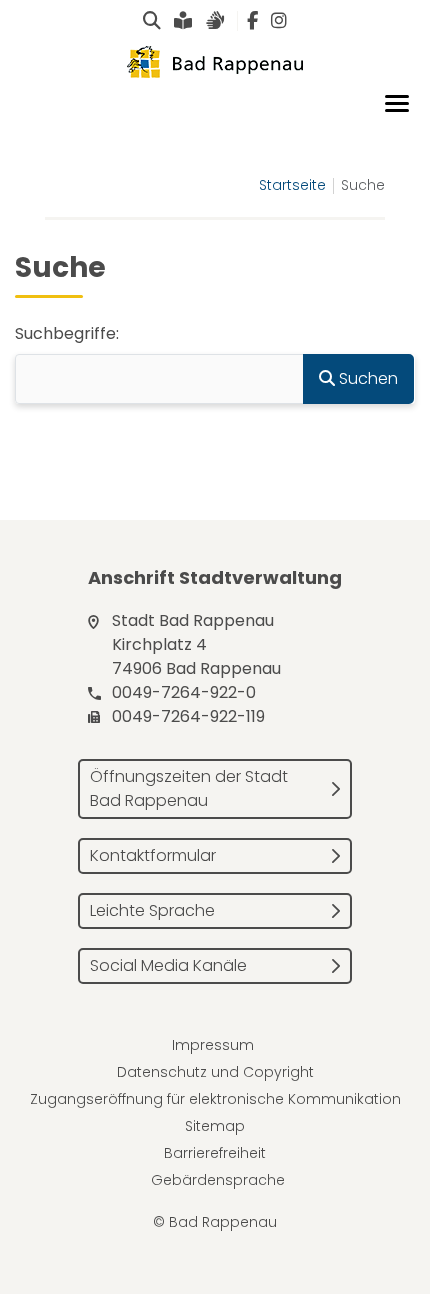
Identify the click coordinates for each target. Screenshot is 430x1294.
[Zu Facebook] (252, 21)
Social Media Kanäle (168, 965)
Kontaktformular (153, 855)
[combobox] (159, 379)
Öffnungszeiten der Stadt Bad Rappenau (189, 788)
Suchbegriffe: (67, 333)
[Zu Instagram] (279, 21)
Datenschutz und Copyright (215, 1072)
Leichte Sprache (152, 910)
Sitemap (215, 1126)
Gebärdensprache (218, 1180)
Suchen (366, 378)
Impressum (213, 1045)
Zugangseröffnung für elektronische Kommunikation (215, 1099)
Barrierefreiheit (215, 1153)
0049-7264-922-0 (184, 692)
